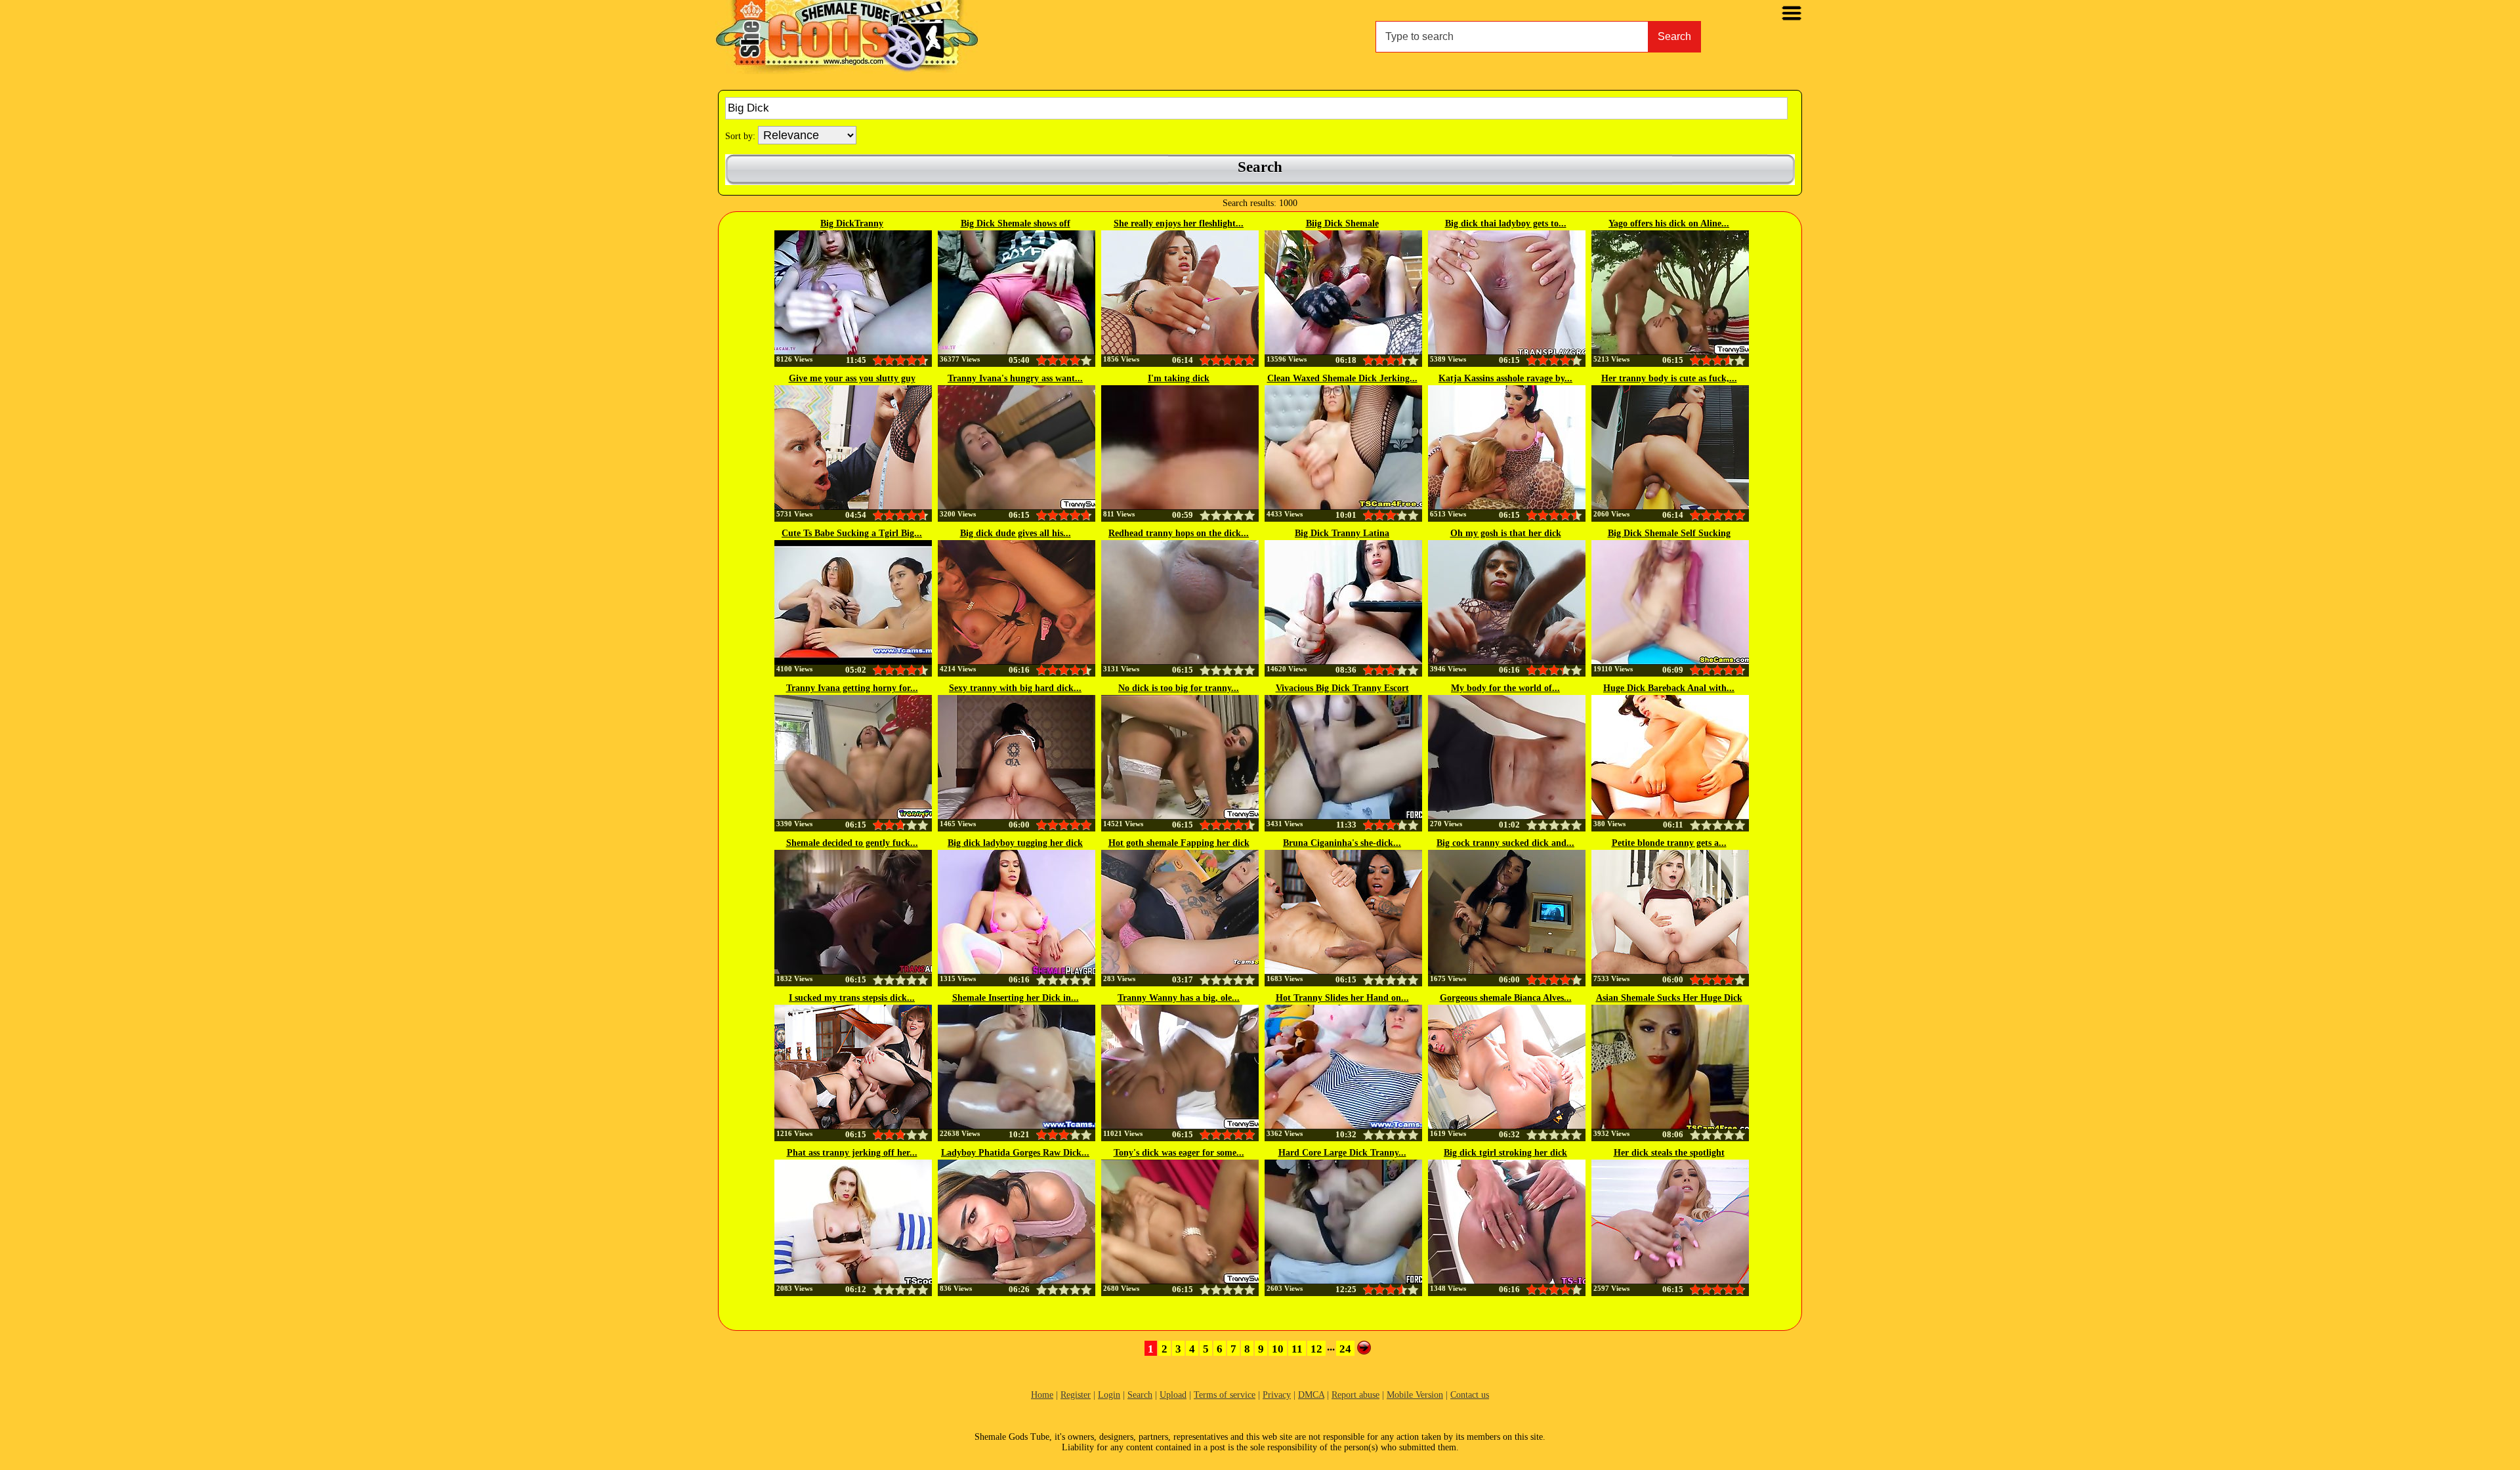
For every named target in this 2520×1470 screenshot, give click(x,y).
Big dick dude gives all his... (1016, 533)
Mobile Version (1415, 1395)
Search (1674, 36)
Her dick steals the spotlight (1669, 1153)
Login (1109, 1395)
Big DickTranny (852, 223)
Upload (1173, 1395)
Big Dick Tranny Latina (1342, 533)
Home (1042, 1395)
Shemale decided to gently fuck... (852, 843)
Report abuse (1355, 1395)
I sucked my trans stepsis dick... (852, 998)
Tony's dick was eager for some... (1179, 1153)
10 (1278, 1349)
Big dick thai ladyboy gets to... (1506, 223)
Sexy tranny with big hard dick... (1015, 688)
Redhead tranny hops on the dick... (1179, 533)
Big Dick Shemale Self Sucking (1669, 533)
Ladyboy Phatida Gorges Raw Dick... (1015, 1153)
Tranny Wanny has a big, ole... (1179, 998)
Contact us (1470, 1395)
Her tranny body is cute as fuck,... (1669, 378)
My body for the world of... (1505, 688)
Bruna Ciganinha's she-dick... (1342, 843)
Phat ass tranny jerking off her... (852, 1153)
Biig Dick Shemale (1342, 223)
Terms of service (1225, 1395)
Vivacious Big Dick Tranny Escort (1342, 688)
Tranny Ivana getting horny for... (852, 688)
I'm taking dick (1179, 378)
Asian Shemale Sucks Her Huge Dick (1669, 998)
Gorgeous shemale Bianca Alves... (1506, 998)
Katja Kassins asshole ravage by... (1505, 378)
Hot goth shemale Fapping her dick (1179, 843)
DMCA (1311, 1395)
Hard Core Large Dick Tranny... (1342, 1153)
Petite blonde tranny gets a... (1669, 843)
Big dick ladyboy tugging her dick (1015, 843)
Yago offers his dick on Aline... (1669, 223)
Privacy (1277, 1395)
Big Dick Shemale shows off (1016, 223)
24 (1345, 1349)
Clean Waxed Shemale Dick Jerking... (1342, 378)
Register (1076, 1395)
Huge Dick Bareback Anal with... (1669, 688)
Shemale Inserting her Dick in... (1016, 998)
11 (1297, 1349)
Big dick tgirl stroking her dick (1505, 1153)
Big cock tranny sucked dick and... (1505, 843)
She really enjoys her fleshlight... (1179, 223)
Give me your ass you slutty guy (852, 378)
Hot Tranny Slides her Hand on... (1342, 998)
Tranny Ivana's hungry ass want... (1015, 378)
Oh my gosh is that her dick (1506, 533)
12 (1316, 1349)
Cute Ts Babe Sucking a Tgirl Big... (852, 533)
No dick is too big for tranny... (1179, 688)
